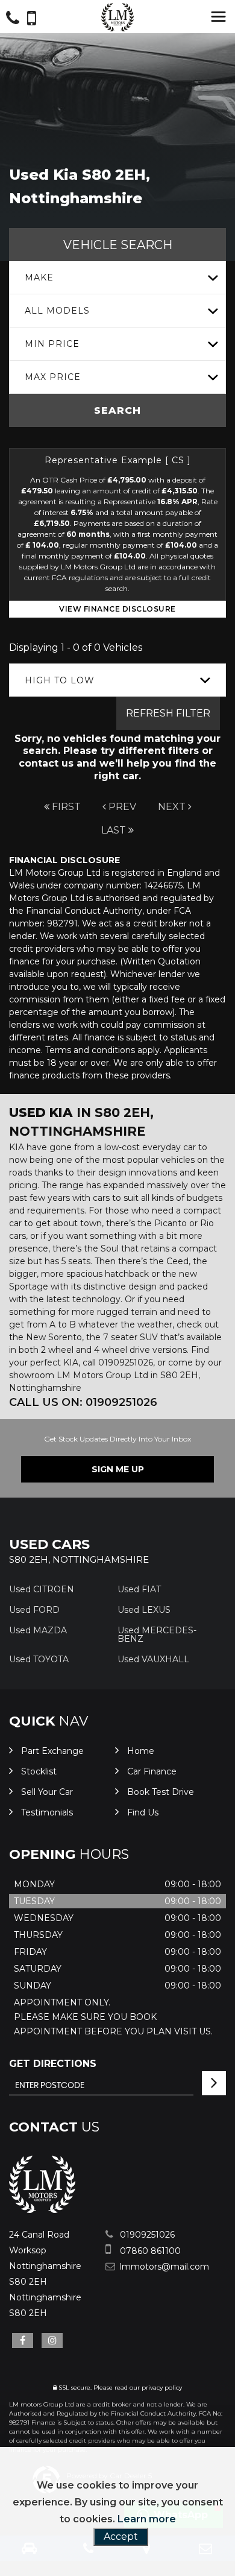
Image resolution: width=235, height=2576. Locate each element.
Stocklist (39, 1771)
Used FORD (34, 1610)
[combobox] (117, 278)
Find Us (143, 1812)
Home (141, 1751)
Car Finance (152, 1771)
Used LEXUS (144, 1610)
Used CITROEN (42, 1589)
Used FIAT (139, 1589)
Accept (121, 2536)
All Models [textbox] (57, 311)
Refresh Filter (168, 713)
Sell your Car (47, 1792)
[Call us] (13, 20)
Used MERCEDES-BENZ (157, 1635)
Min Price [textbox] (52, 344)
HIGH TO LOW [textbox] (60, 680)
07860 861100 (149, 2251)
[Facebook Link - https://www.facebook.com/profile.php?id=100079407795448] (23, 2340)
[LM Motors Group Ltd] (42, 2210)
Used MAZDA (38, 1630)
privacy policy (162, 2388)
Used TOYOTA (39, 1659)
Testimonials (47, 1812)
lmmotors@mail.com (163, 2267)
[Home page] (117, 17)
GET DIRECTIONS (53, 2064)
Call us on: (83, 1402)
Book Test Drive (161, 1792)
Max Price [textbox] (53, 377)
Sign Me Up (118, 1469)
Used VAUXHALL (153, 1659)
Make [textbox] (39, 277)
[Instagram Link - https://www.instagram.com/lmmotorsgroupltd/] (52, 2340)
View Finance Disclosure (117, 609)
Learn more (147, 2519)
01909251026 (146, 2235)
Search (117, 410)
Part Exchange (52, 1751)
